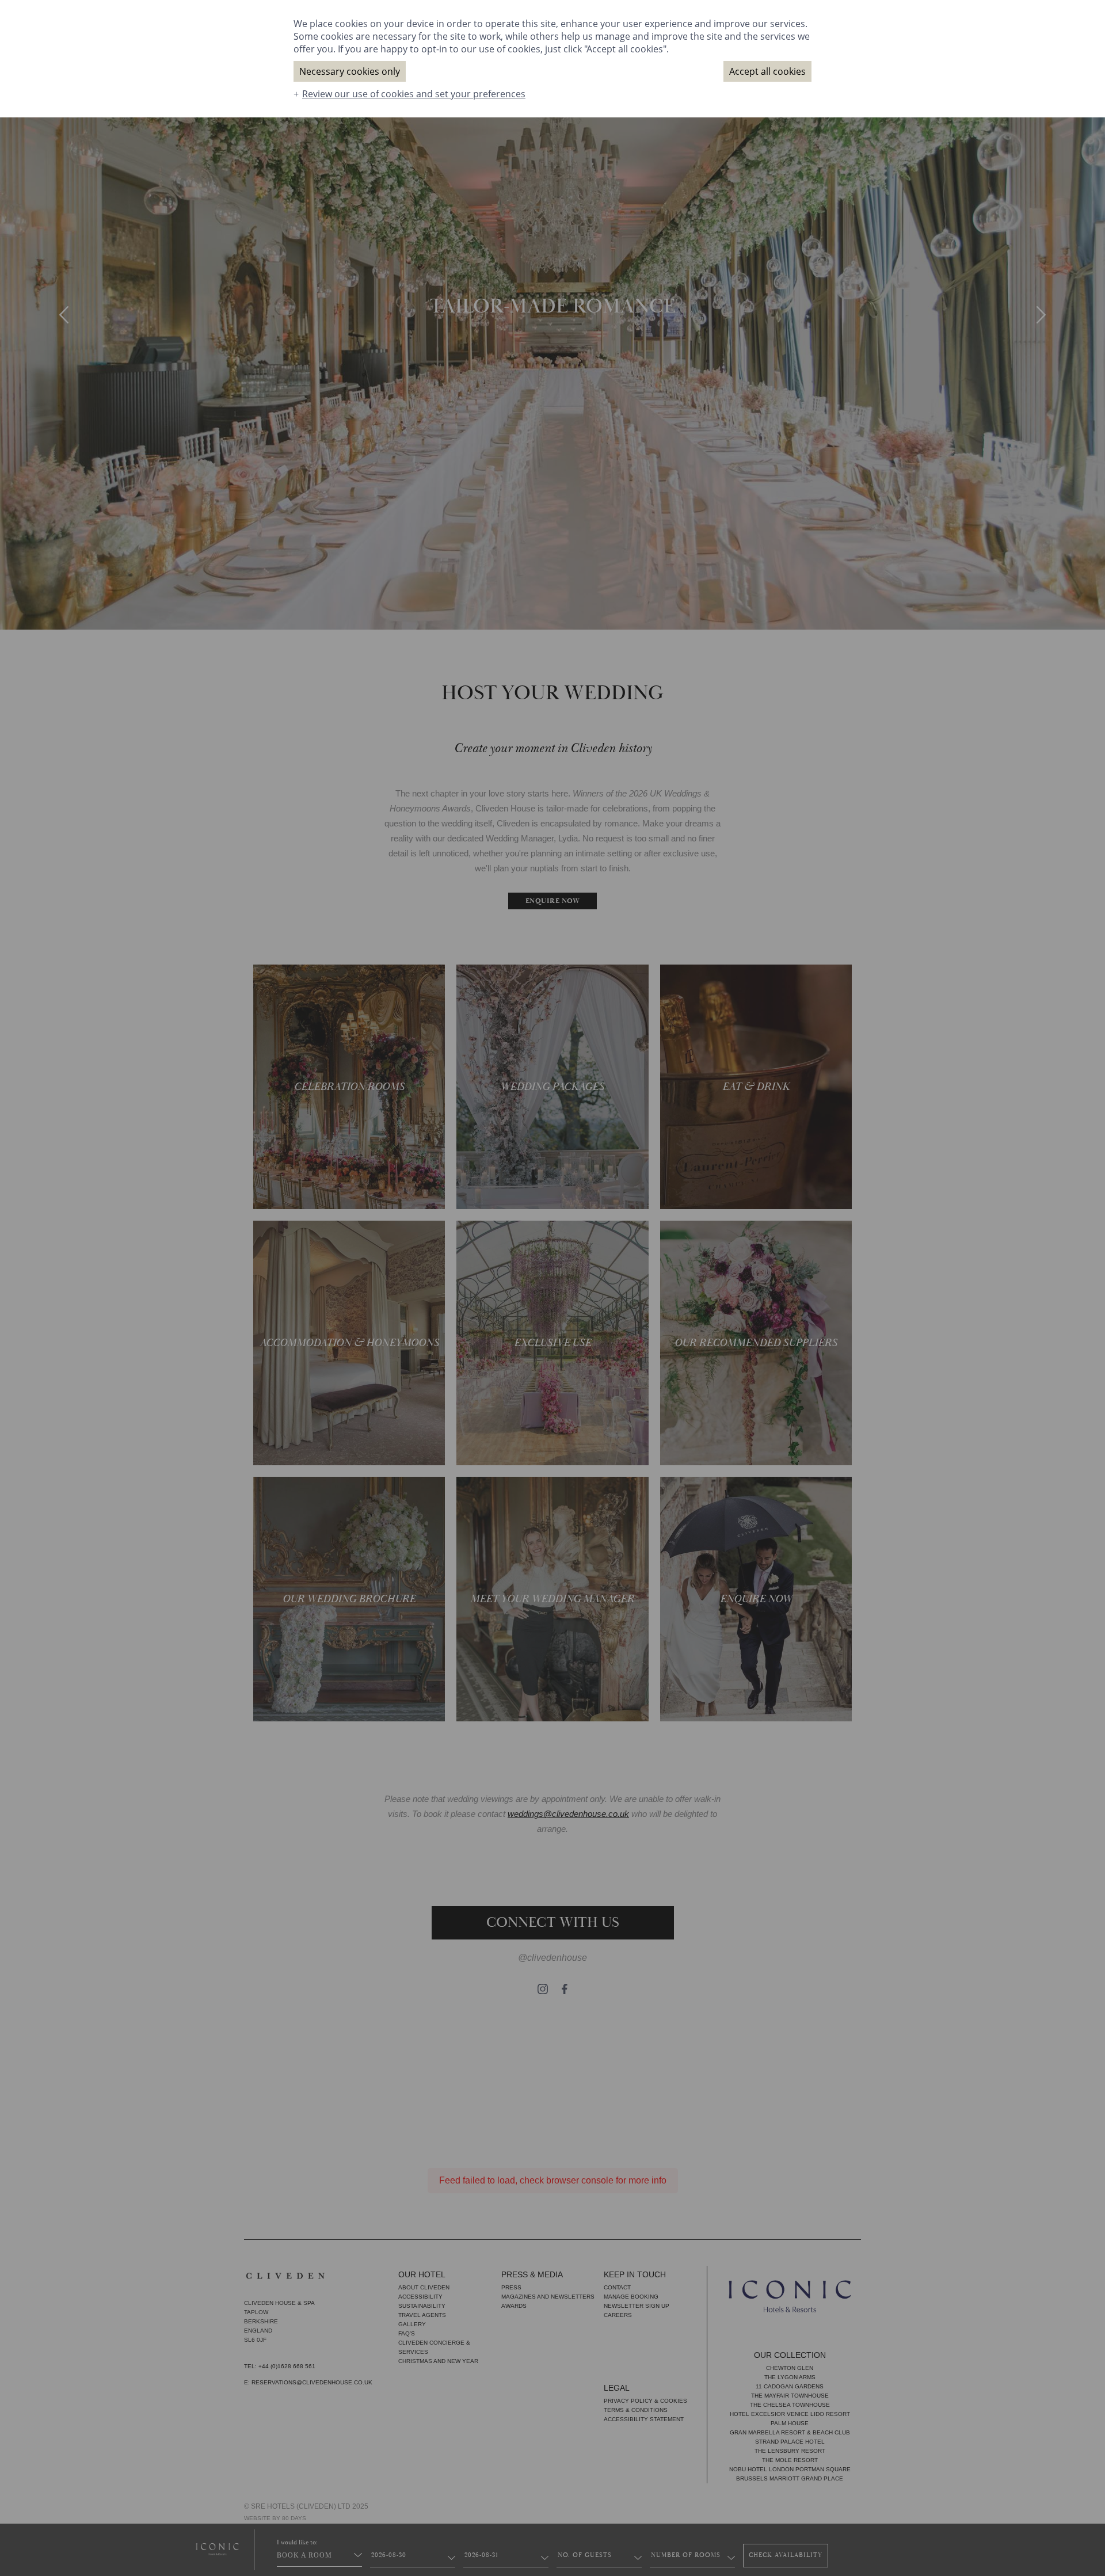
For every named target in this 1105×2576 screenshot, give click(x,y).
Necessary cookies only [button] (350, 71)
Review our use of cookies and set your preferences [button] (414, 94)
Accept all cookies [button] (767, 71)
